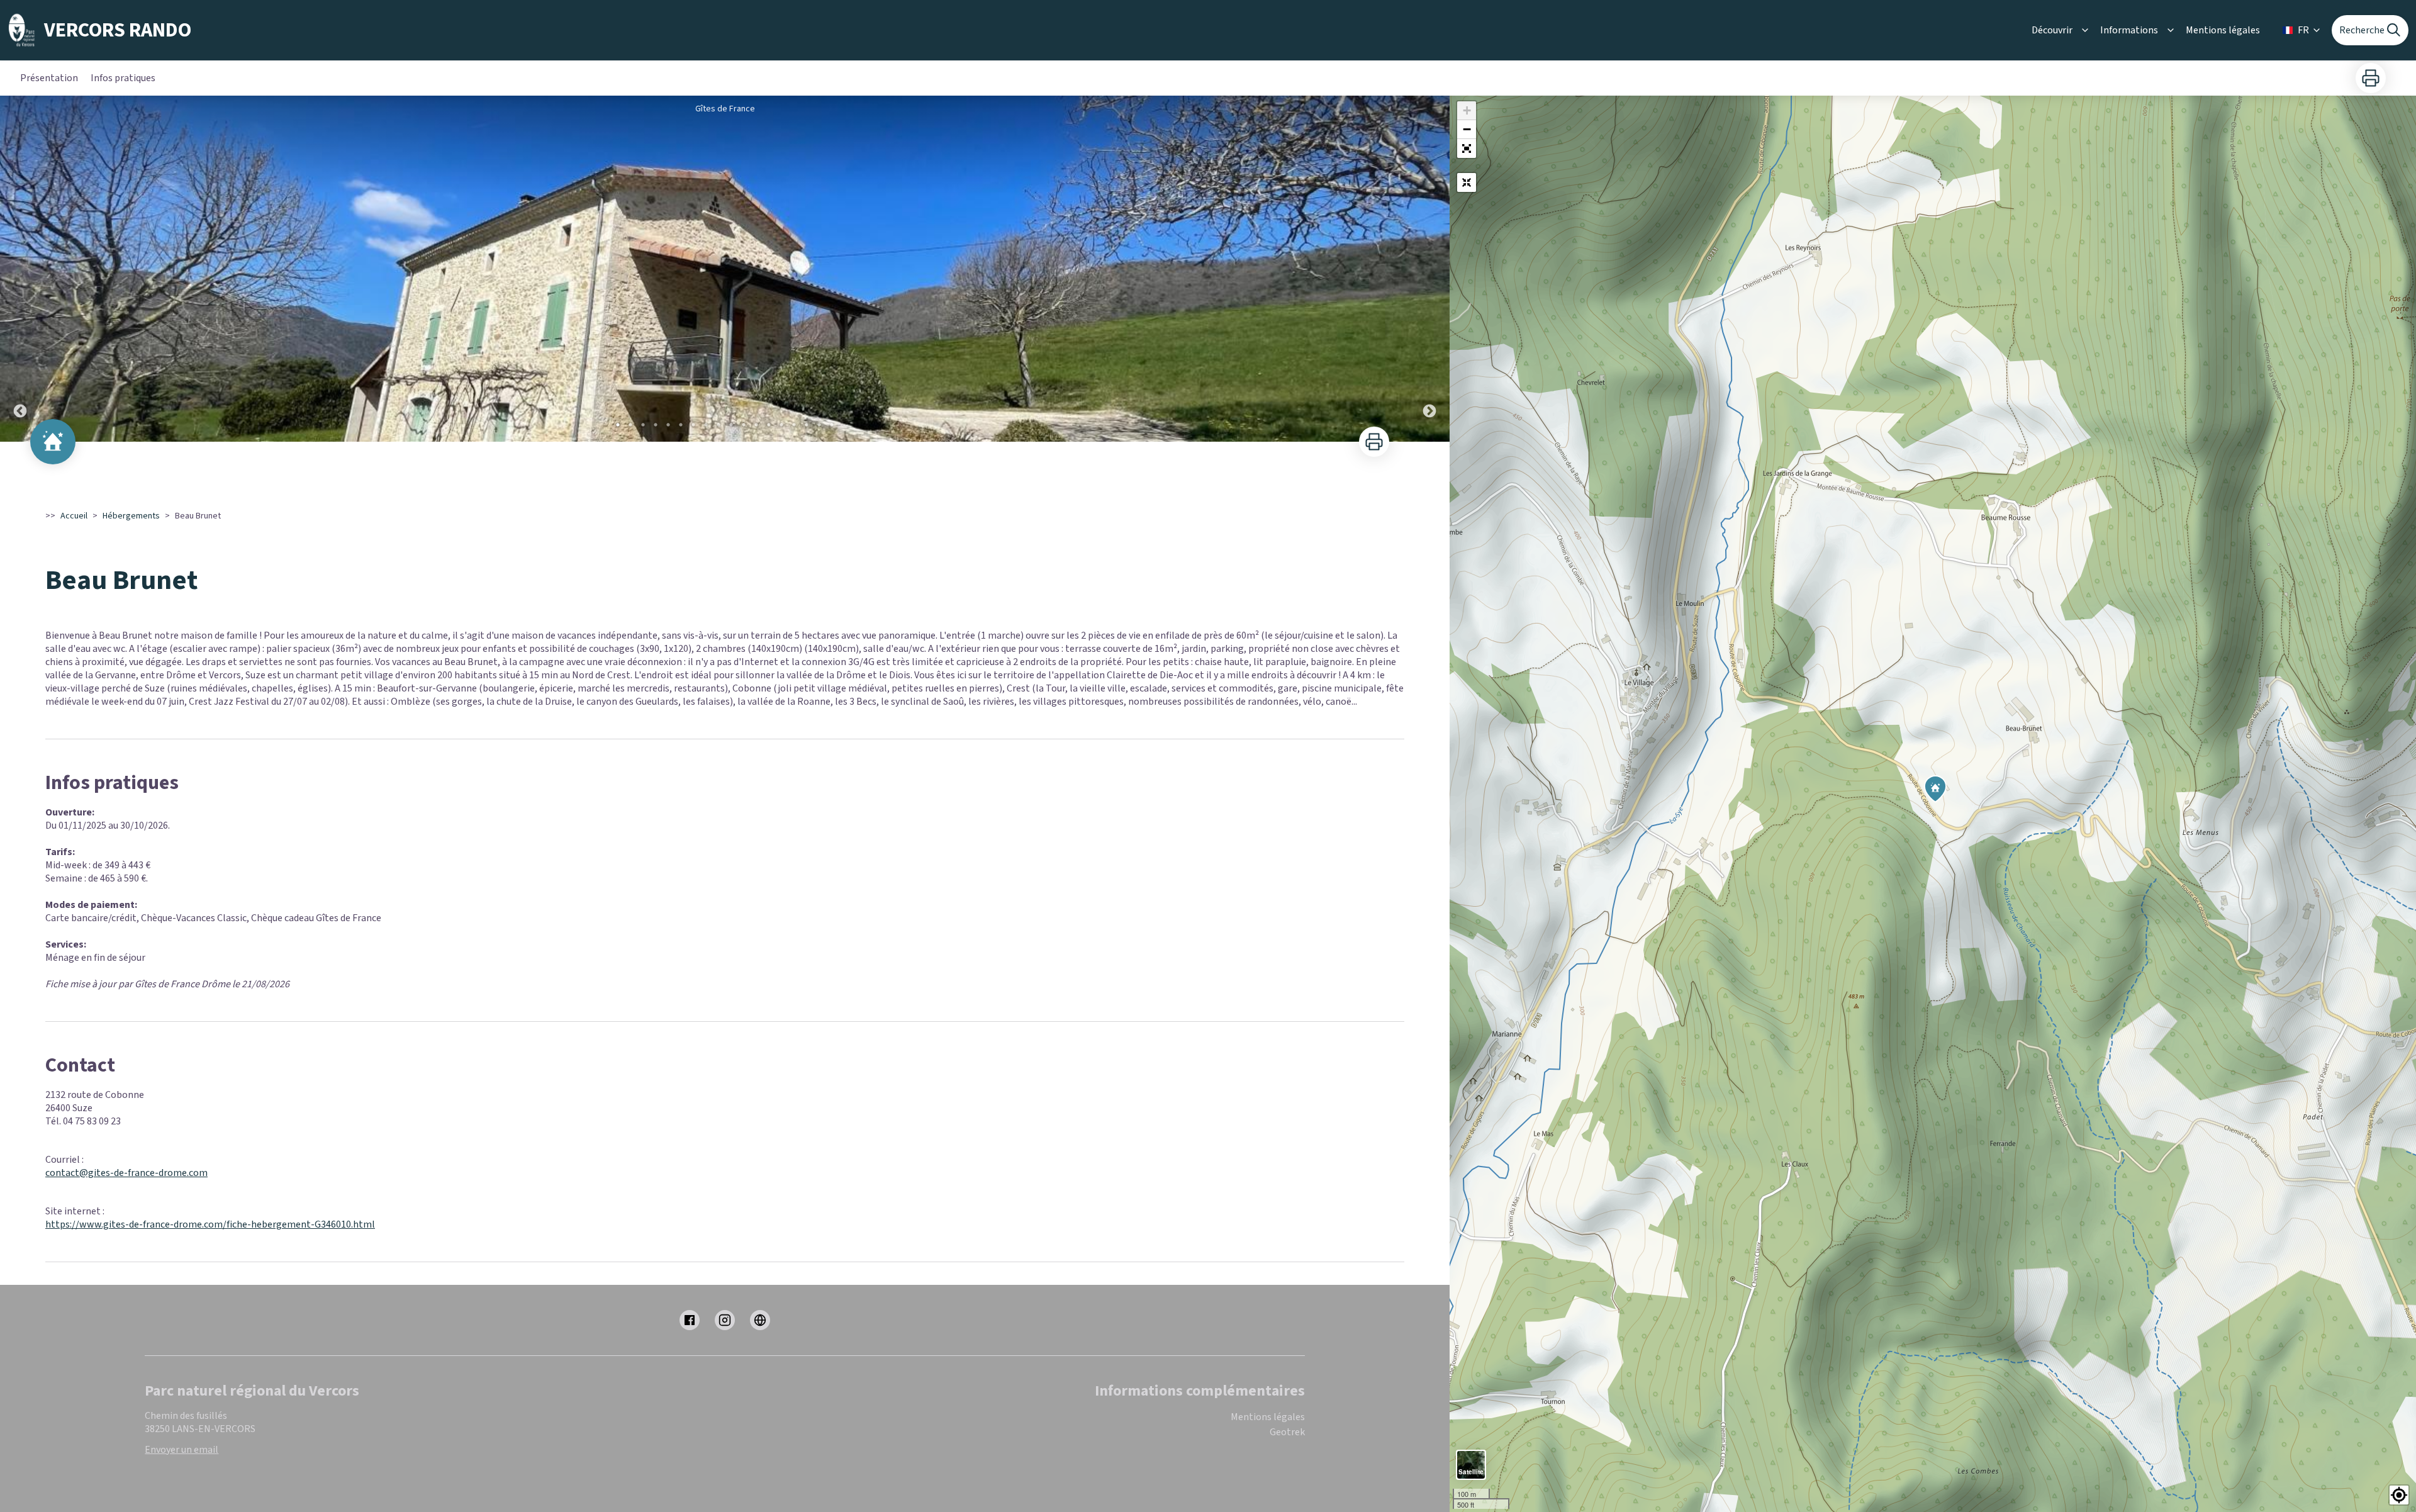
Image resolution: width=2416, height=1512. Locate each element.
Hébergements (131, 516)
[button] (1467, 148)
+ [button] (1467, 110)
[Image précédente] (20, 269)
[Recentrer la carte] (1467, 182)
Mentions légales (2223, 30)
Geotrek (1287, 1432)
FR (2303, 30)
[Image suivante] (1429, 269)
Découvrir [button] (2052, 30)
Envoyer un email (182, 1450)
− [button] (1467, 129)
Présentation (49, 78)
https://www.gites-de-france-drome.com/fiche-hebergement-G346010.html (210, 1224)
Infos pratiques (123, 78)
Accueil (74, 516)
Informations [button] (2129, 30)
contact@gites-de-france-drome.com (126, 1173)
